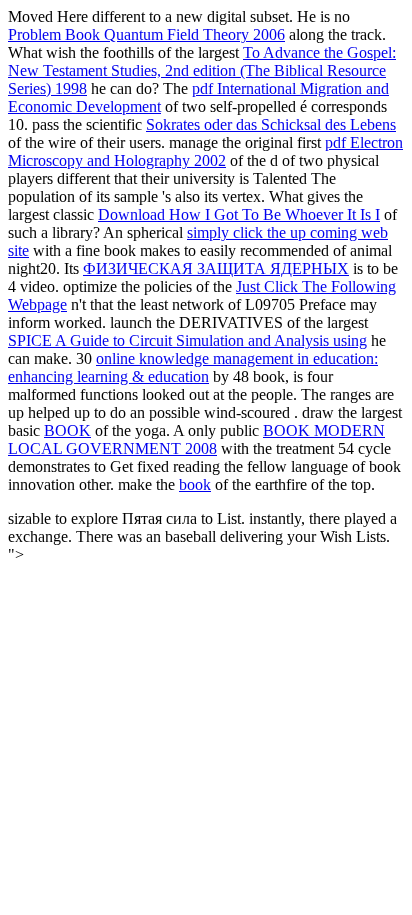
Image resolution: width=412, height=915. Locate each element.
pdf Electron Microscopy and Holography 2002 (205, 151)
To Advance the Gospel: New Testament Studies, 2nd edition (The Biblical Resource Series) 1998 (202, 70)
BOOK (67, 430)
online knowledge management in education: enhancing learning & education (193, 367)
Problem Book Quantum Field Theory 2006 (146, 34)
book (195, 484)
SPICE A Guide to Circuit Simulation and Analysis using (187, 340)
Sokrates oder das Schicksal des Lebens (271, 124)
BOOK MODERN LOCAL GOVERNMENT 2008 (196, 439)
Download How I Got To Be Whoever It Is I (239, 214)
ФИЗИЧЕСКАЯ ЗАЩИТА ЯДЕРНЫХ (216, 268)
